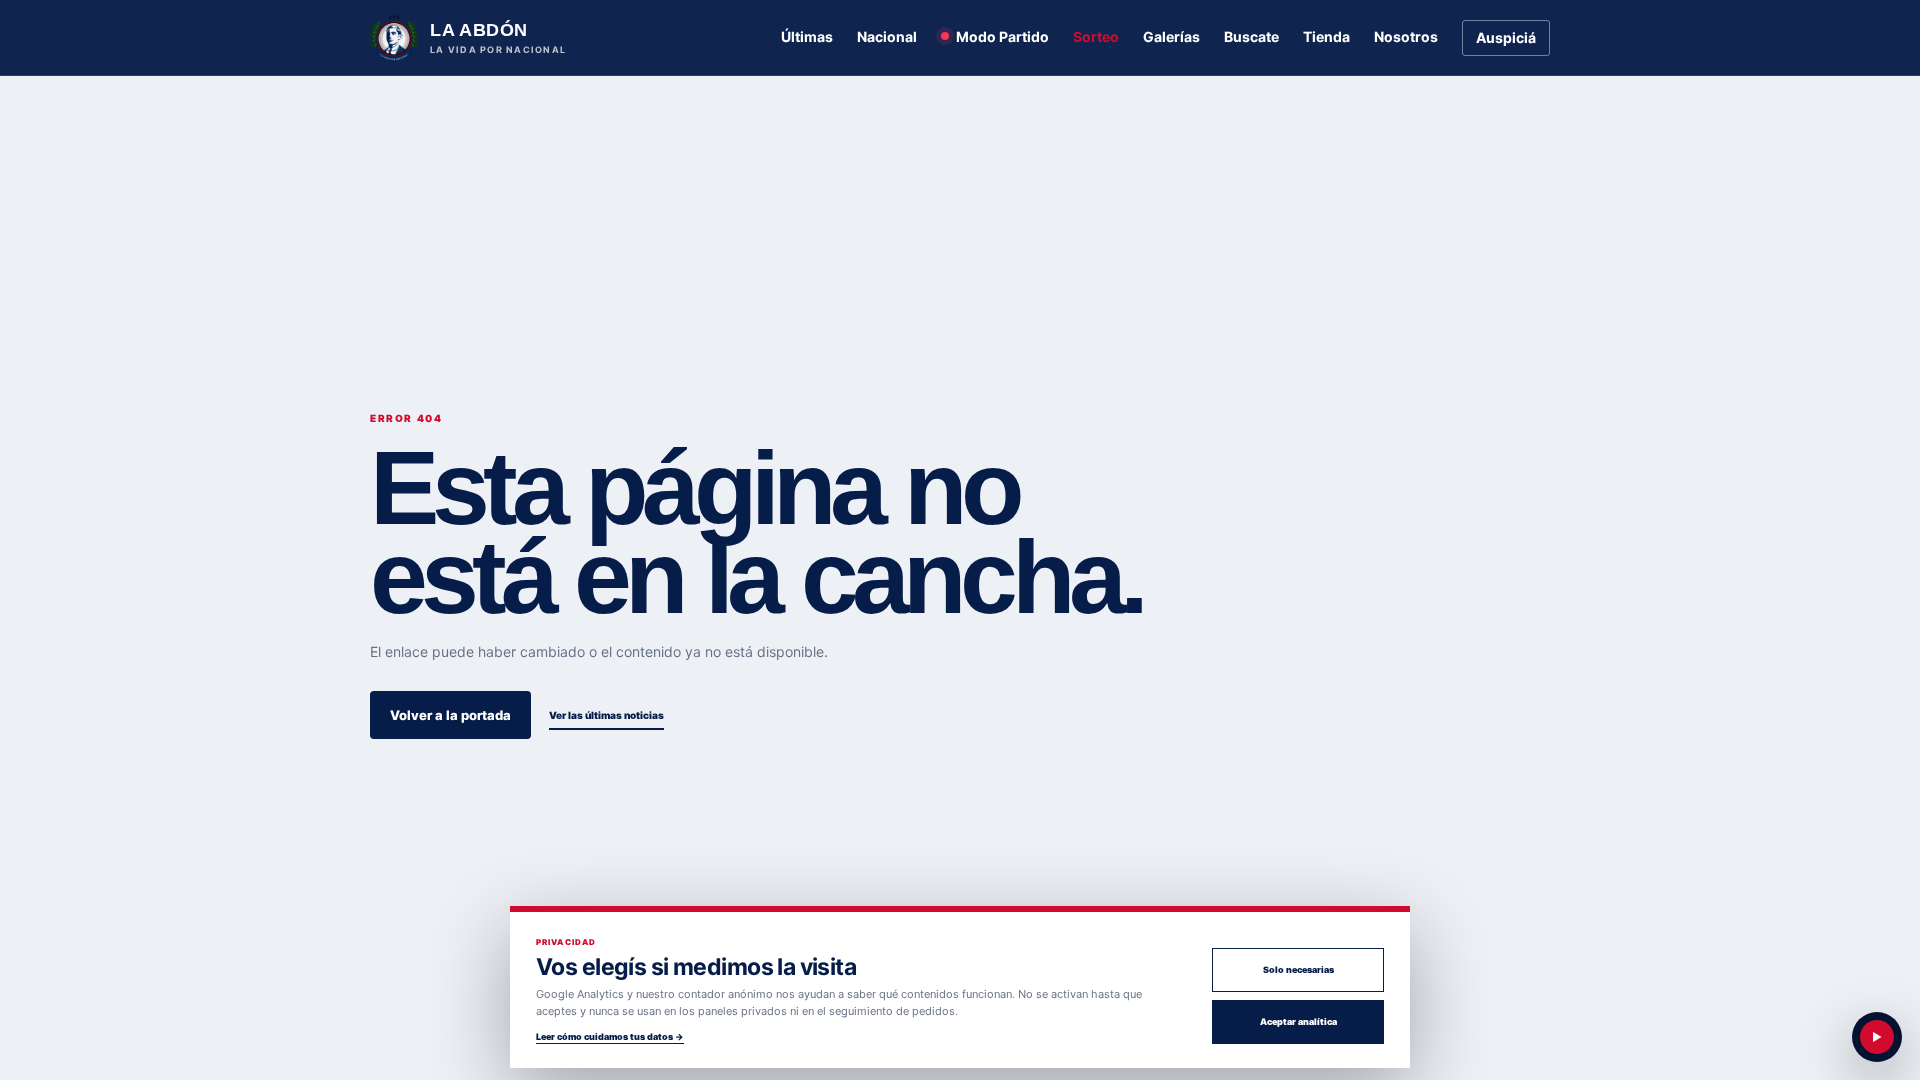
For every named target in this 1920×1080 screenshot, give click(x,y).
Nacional (887, 36)
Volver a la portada (450, 715)
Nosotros (1406, 36)
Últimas (807, 36)
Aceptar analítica (1298, 1021)
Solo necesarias (1298, 969)
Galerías (1171, 36)
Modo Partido (1002, 36)
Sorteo (1096, 36)
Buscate (1251, 36)
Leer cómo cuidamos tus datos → (610, 1036)
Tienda (1326, 36)
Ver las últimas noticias (606, 715)
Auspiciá (1506, 37)
